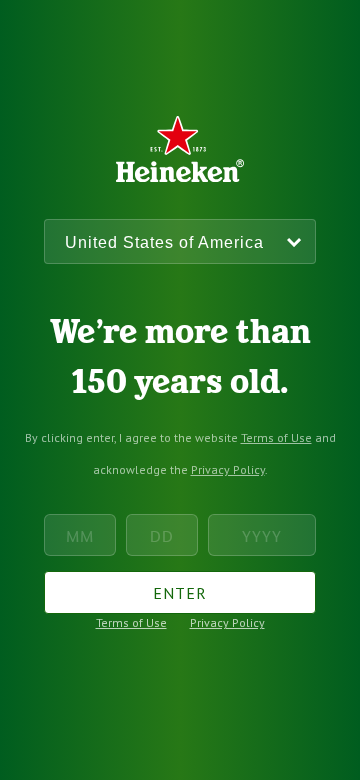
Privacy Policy (228, 469)
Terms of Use (276, 437)
